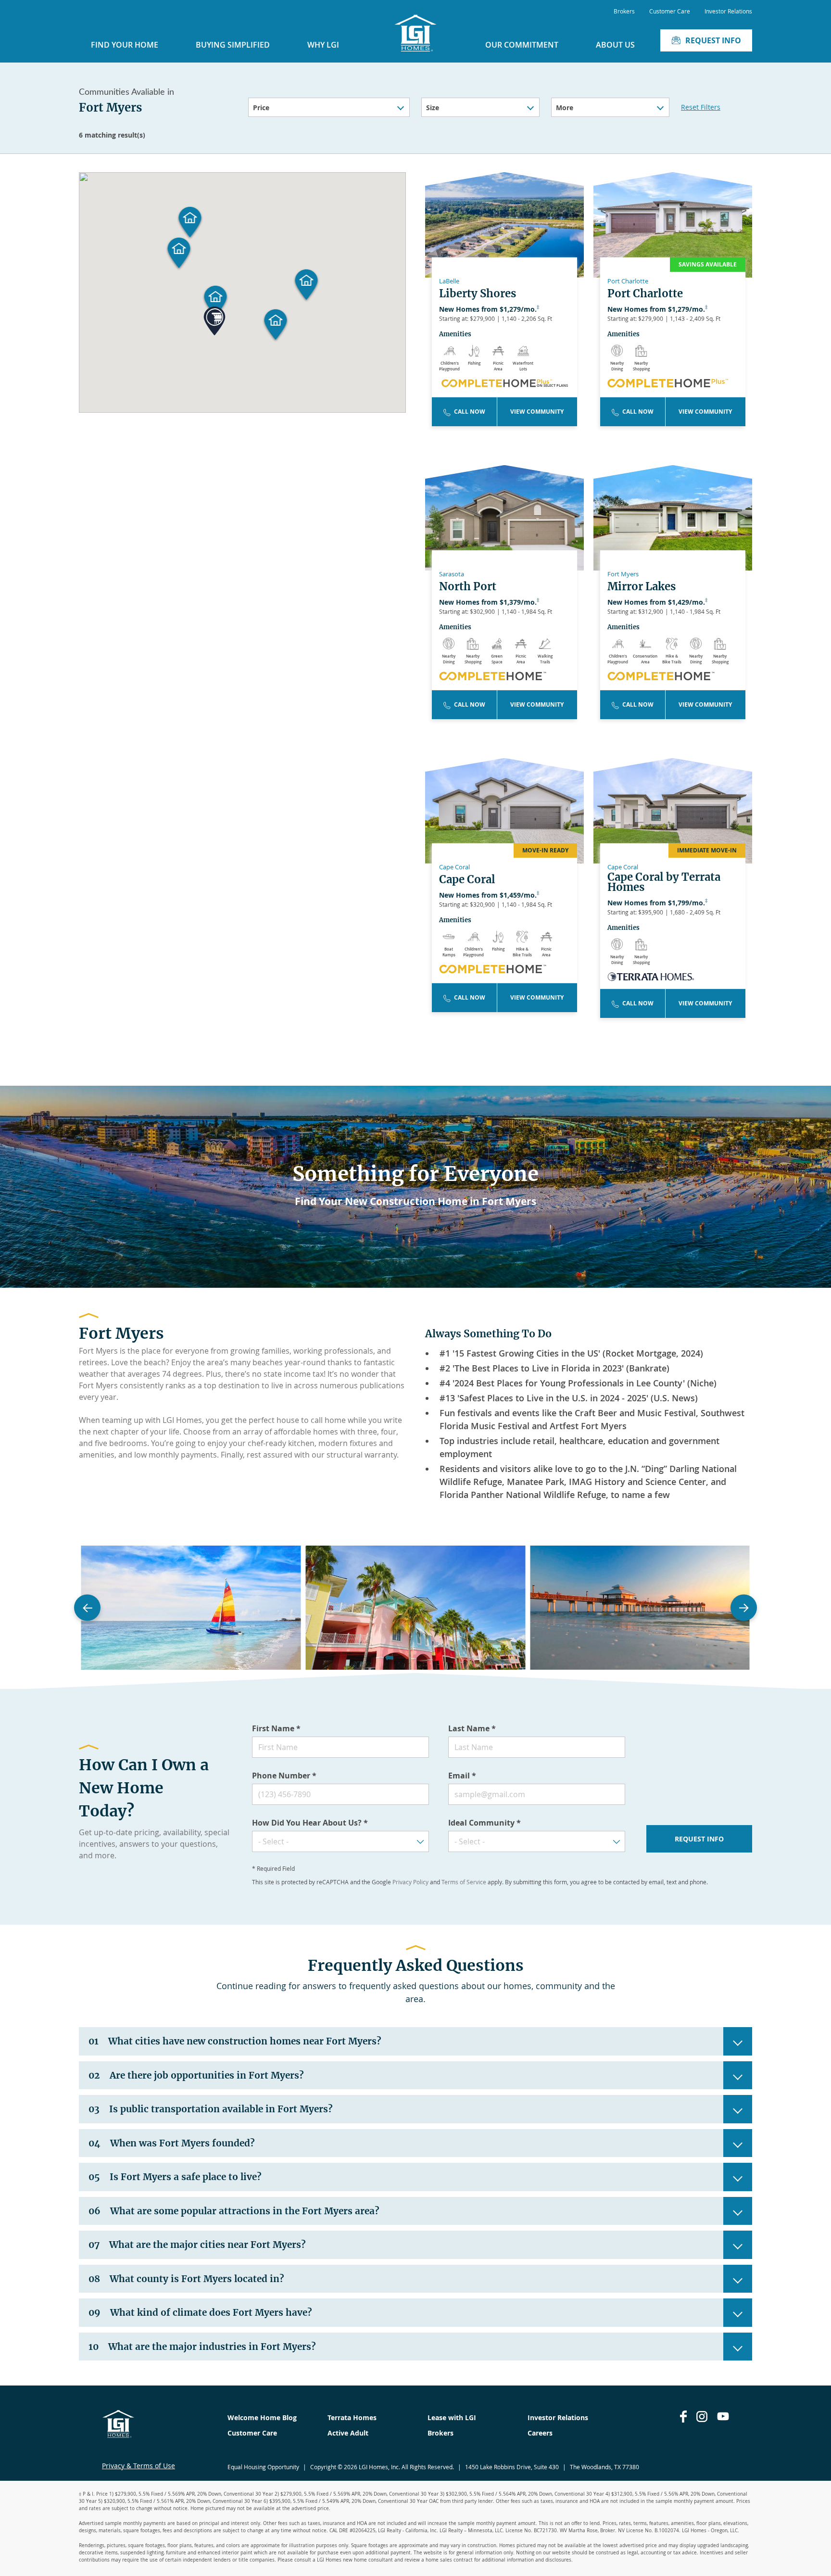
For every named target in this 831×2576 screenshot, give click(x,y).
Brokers (624, 11)
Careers (540, 2433)
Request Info (713, 40)
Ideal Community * (485, 1823)
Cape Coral (467, 880)
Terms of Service (464, 1882)
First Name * (276, 1728)
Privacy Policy (410, 1882)
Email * (462, 1776)
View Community (537, 412)
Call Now (470, 412)
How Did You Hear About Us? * (310, 1823)
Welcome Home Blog (262, 2417)
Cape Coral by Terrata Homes (664, 882)
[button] (307, 285)
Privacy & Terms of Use (138, 2466)
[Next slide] (744, 1608)
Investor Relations (728, 11)
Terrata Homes (352, 2417)
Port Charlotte (645, 294)
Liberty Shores (478, 294)
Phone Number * (284, 1776)
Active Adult (348, 2433)
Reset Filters (701, 107)
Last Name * (472, 1728)
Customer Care (670, 11)
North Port (468, 587)
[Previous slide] (87, 1608)
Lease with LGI (452, 2417)
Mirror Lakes (642, 587)
